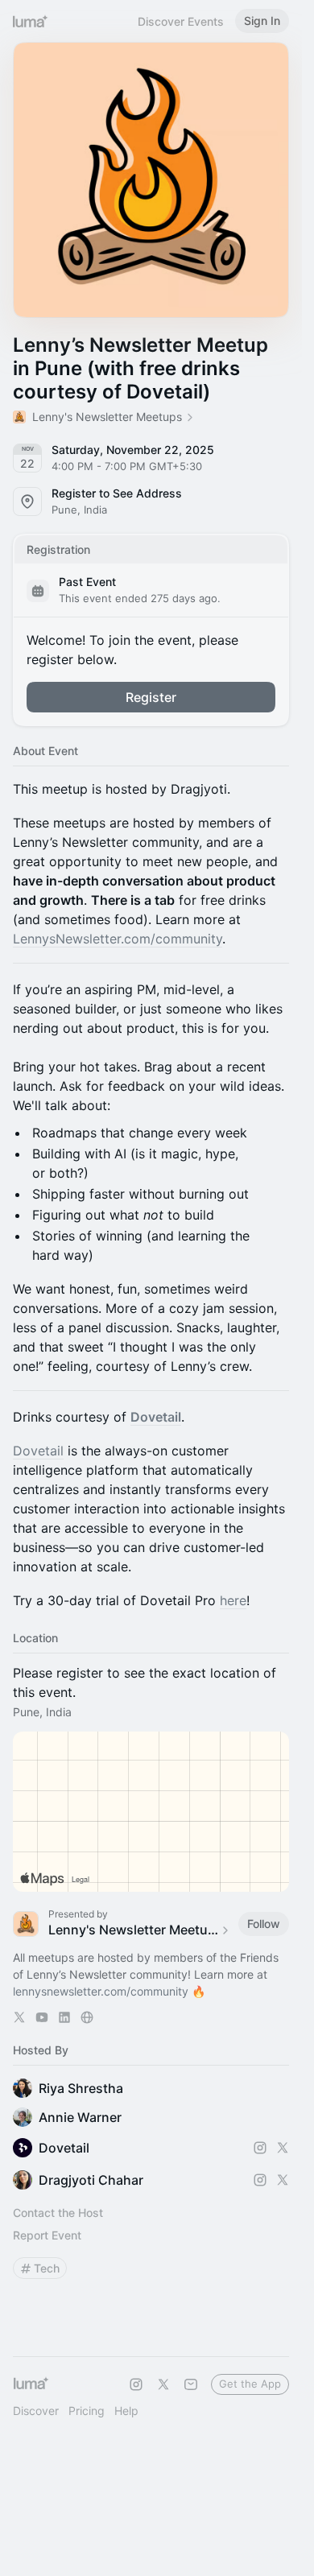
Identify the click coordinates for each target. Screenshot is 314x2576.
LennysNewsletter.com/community (118, 939)
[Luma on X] (163, 2384)
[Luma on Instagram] (136, 2384)
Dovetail (156, 1417)
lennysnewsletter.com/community (101, 1991)
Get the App (250, 2384)
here (233, 1600)
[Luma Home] (31, 21)
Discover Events (181, 21)
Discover (36, 2411)
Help (126, 2411)
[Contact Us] (191, 2384)
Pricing (87, 2411)
